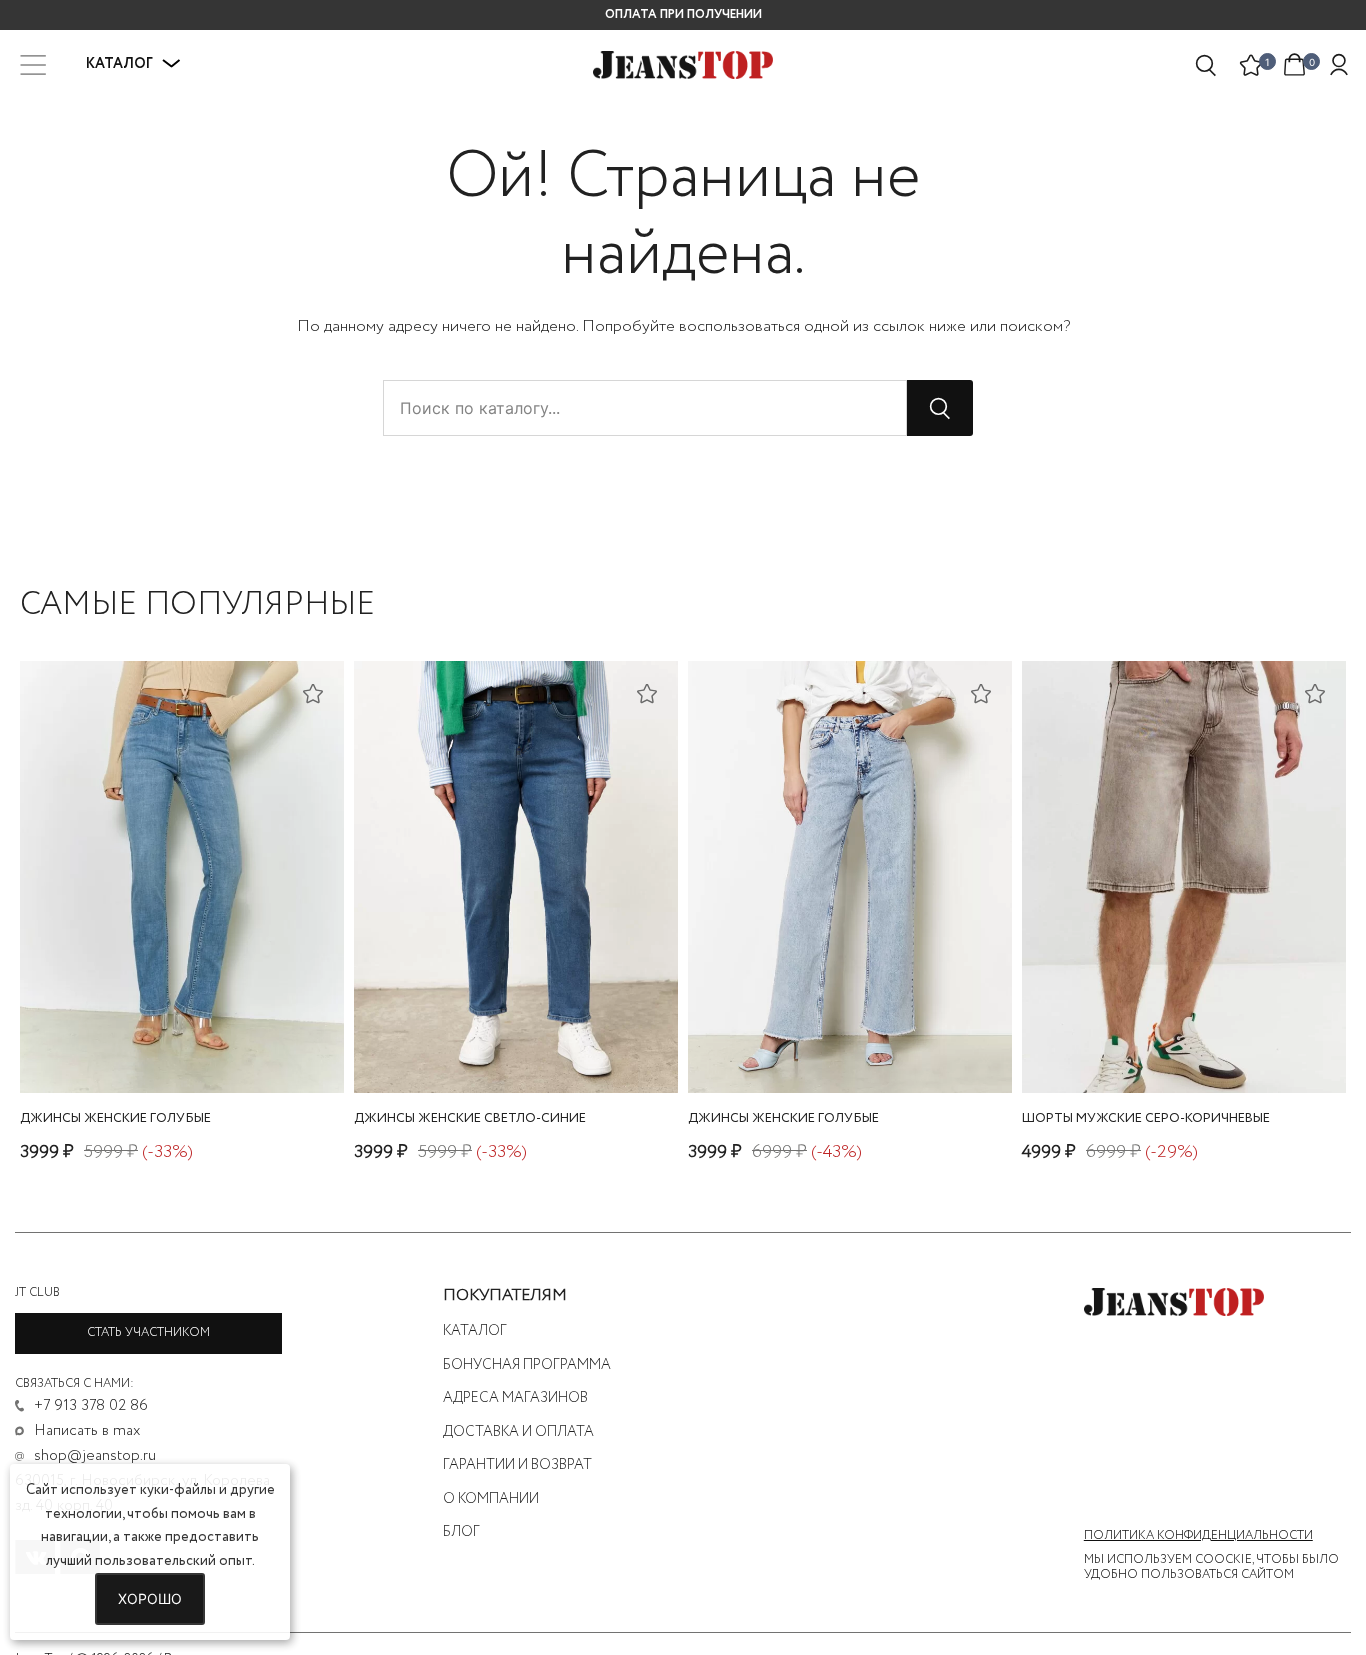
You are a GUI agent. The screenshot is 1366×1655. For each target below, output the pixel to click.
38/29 (511, 1040)
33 (1191, 1040)
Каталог (475, 1331)
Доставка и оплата (518, 1432)
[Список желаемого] (1251, 65)
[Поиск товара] (1207, 65)
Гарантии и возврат (517, 1465)
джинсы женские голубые (115, 1118)
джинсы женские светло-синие (470, 1118)
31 (1140, 1040)
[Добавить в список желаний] (313, 693)
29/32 (845, 1040)
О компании (491, 1499)
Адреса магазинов (515, 1398)
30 (1114, 1040)
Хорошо (150, 1598)
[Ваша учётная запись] (1339, 65)
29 (1243, 1040)
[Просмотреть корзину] (1295, 63)
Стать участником (148, 1332)
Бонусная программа (527, 1365)
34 (1217, 1040)
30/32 (177, 1040)
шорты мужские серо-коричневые (1146, 1118)
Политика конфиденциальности (1198, 1536)
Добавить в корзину (182, 1073)
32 (1165, 1040)
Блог (461, 1532)
